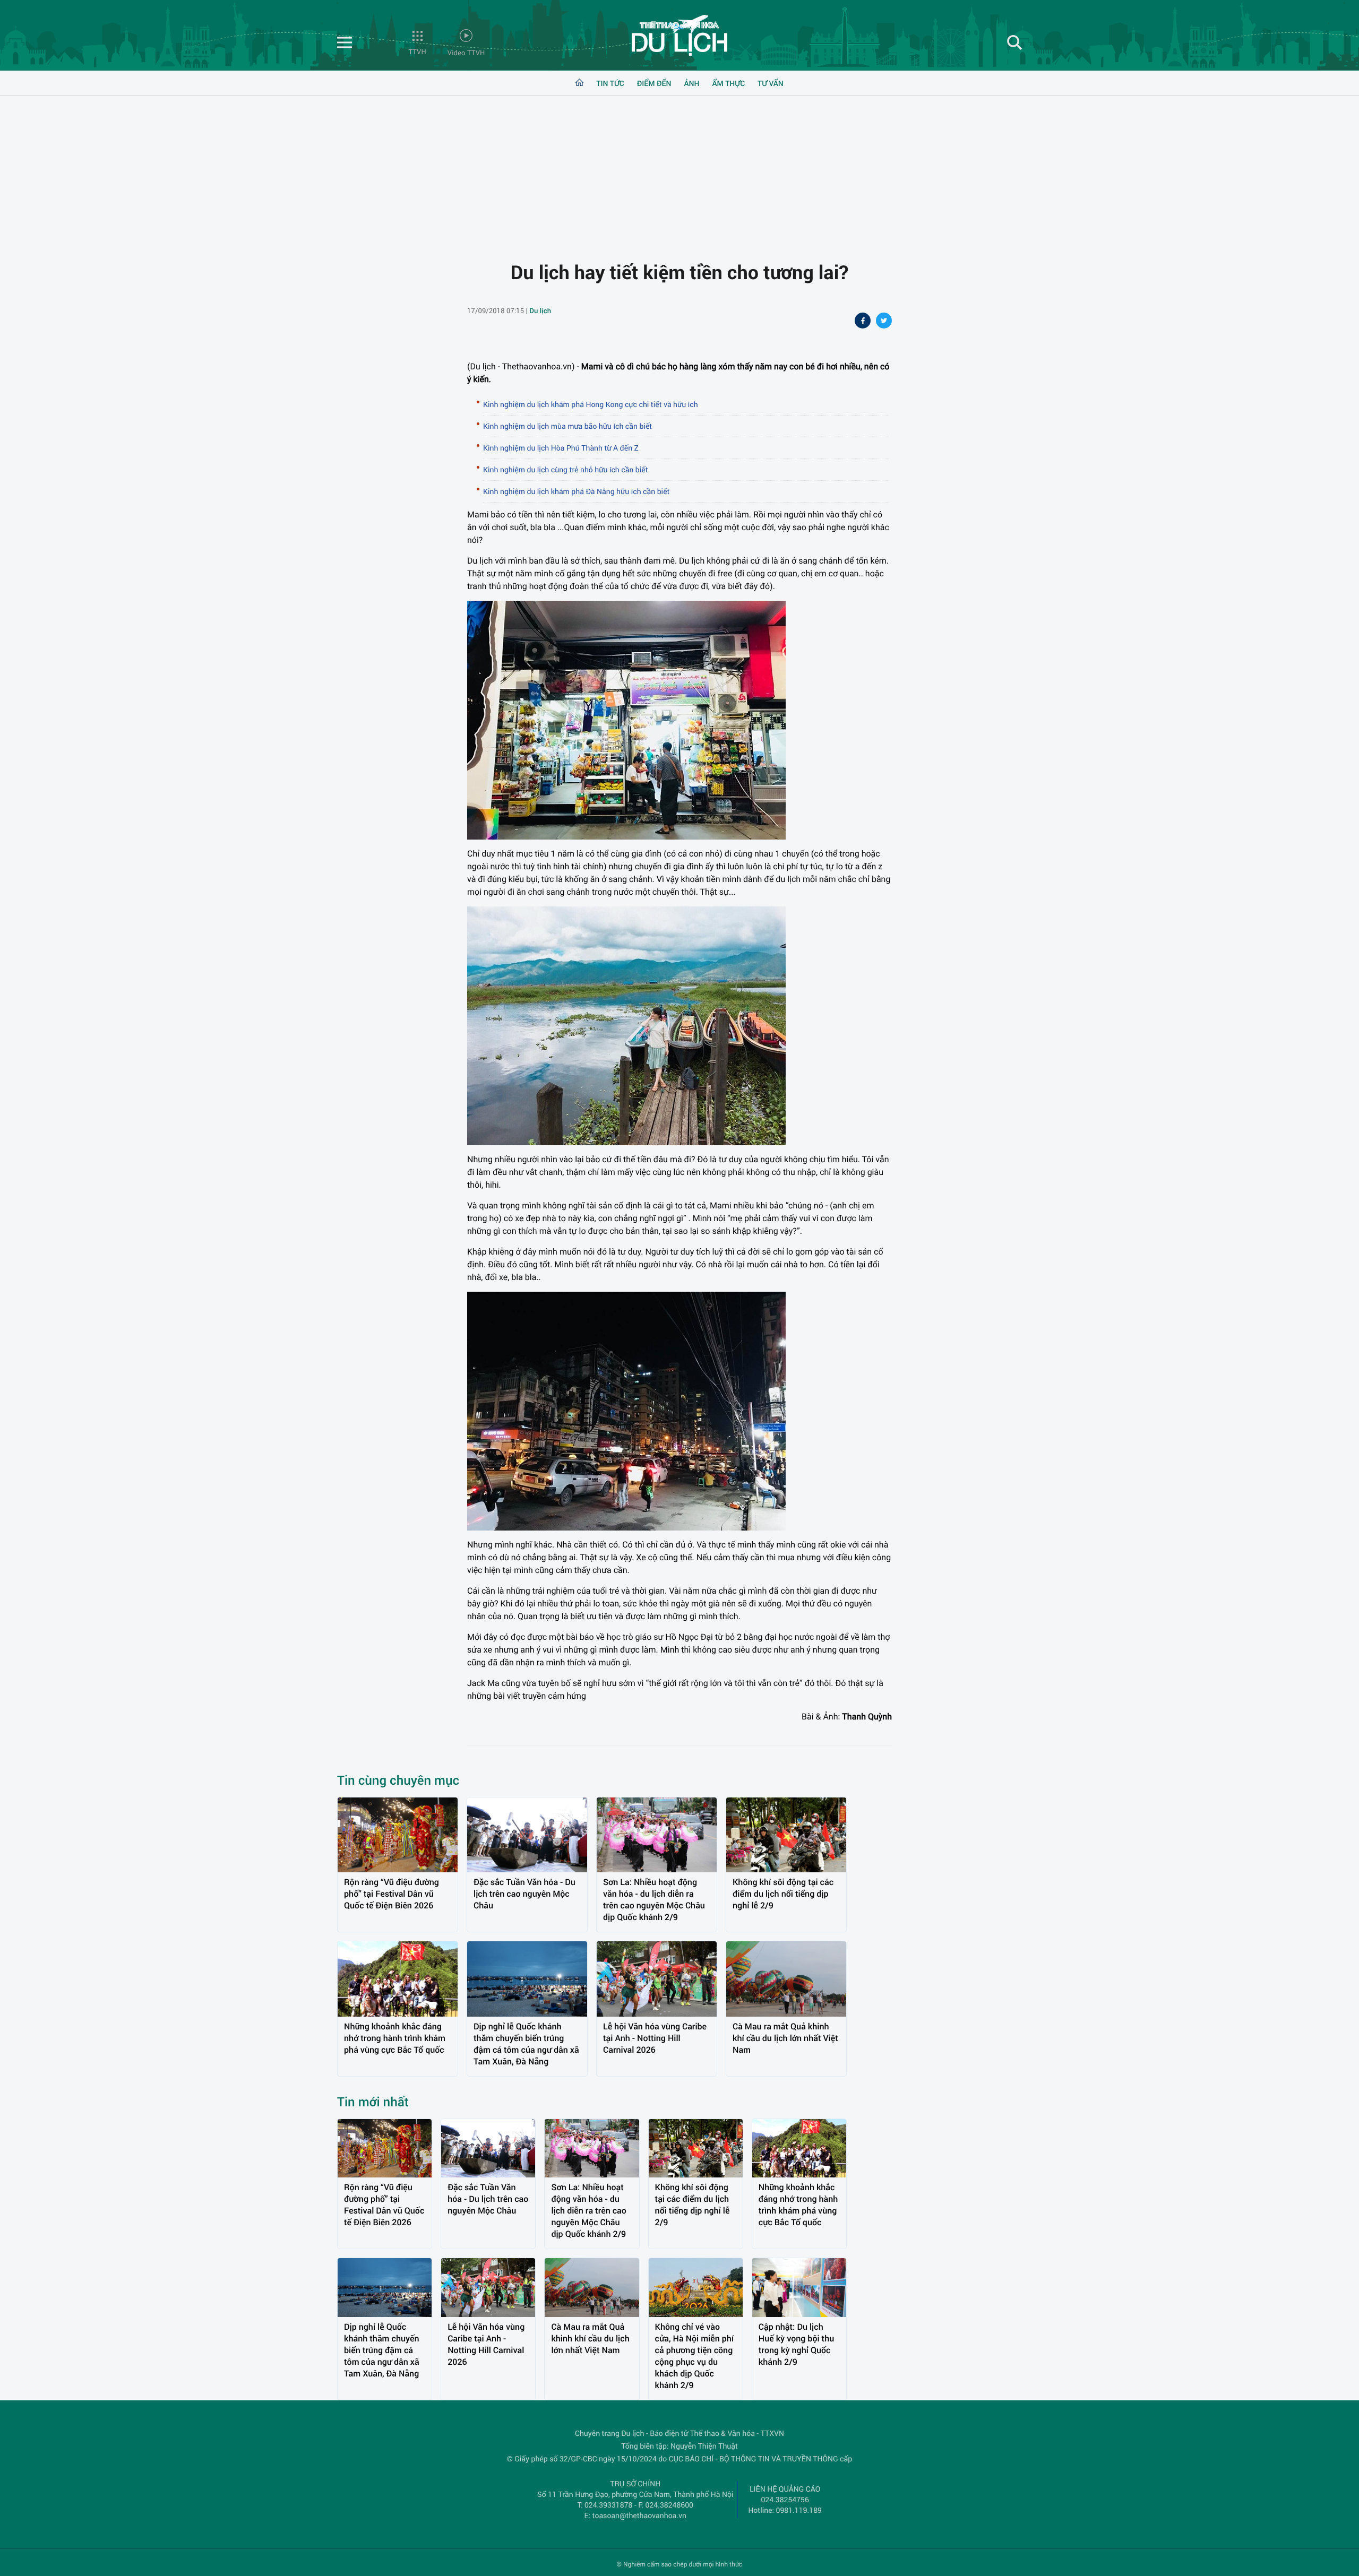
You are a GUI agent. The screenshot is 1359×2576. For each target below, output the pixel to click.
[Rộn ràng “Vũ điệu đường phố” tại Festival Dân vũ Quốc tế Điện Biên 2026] (398, 1835)
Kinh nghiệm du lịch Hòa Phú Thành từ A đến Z (561, 448)
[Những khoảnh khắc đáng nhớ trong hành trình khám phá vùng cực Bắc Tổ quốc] (398, 1979)
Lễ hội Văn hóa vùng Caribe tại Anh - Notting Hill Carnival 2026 (655, 2038)
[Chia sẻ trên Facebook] (863, 322)
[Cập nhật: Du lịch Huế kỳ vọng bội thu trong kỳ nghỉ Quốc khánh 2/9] (799, 2288)
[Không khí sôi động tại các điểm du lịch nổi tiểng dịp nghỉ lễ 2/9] (786, 1835)
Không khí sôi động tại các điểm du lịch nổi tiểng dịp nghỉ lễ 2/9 (783, 1894)
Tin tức (610, 83)
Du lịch (540, 310)
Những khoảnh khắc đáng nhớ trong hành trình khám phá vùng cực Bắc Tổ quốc (395, 2038)
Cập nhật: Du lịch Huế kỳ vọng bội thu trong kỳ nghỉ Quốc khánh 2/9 (796, 2344)
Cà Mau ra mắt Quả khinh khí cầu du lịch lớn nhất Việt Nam (785, 2038)
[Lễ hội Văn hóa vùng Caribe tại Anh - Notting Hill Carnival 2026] (657, 1979)
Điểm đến (654, 83)
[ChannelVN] (679, 38)
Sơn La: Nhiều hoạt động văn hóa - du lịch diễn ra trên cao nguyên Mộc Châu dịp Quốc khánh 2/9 (654, 1900)
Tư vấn (771, 83)
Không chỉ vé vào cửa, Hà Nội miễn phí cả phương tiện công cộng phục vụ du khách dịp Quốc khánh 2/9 (695, 2356)
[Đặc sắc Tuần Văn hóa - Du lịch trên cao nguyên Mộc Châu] (527, 1835)
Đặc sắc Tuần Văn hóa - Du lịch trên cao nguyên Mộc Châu (524, 1894)
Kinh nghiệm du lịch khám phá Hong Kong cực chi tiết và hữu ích (591, 404)
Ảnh (692, 83)
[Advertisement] (679, 170)
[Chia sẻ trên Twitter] (884, 322)
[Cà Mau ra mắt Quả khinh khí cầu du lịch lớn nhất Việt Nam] (786, 1979)
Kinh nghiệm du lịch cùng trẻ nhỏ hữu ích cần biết (566, 469)
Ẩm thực (728, 83)
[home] (579, 83)
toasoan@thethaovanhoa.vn (639, 2515)
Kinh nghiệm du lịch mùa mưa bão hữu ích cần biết (567, 426)
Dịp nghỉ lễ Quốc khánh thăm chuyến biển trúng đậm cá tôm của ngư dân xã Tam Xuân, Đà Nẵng (526, 2044)
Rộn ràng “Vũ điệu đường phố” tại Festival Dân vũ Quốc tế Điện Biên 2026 (392, 1894)
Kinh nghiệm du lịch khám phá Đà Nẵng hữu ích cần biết (576, 491)
